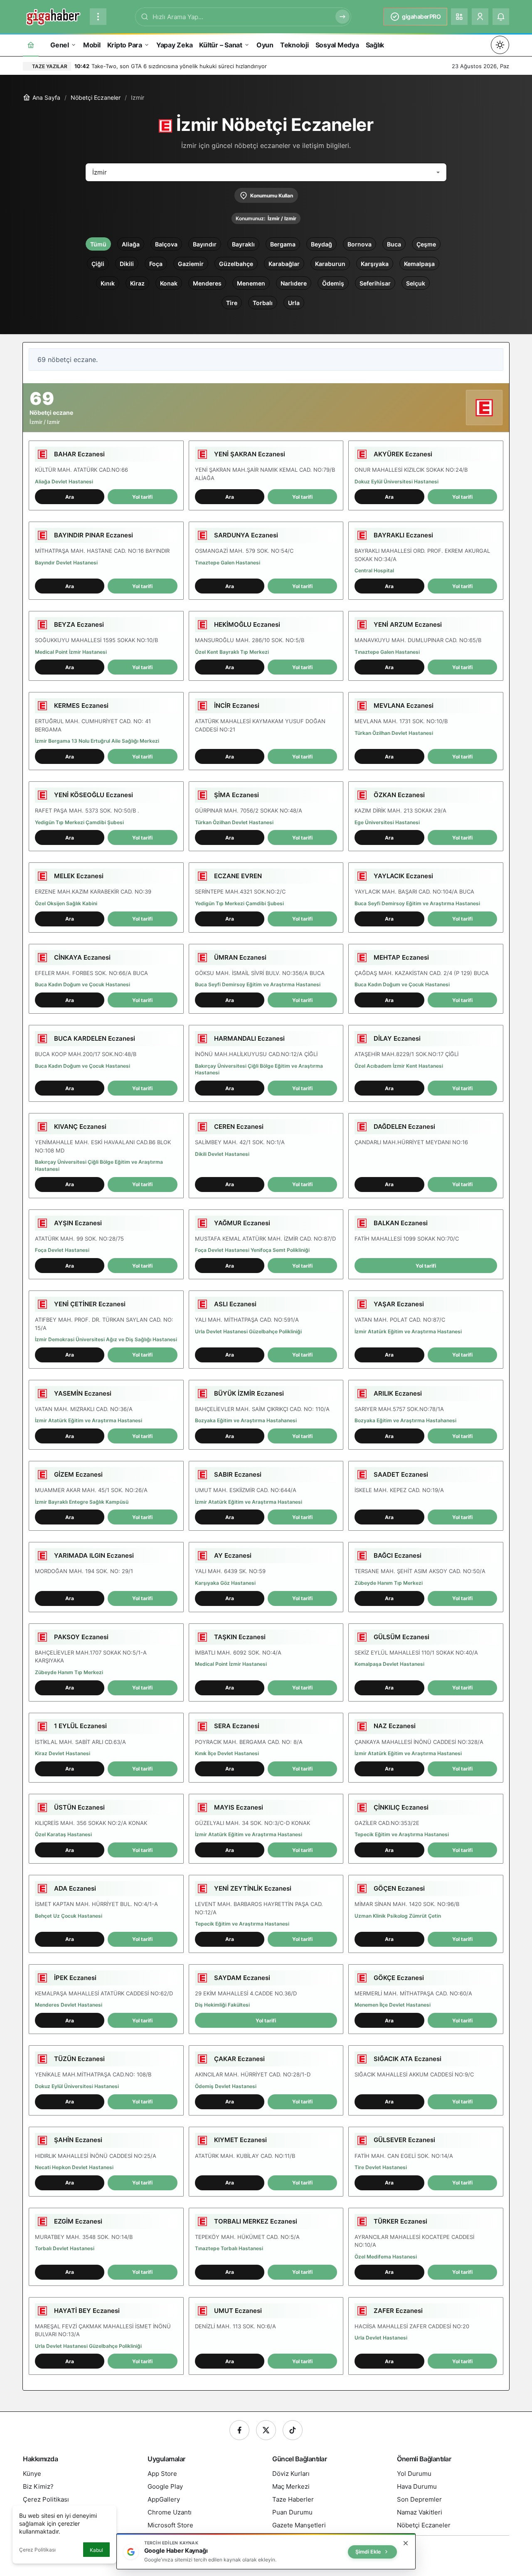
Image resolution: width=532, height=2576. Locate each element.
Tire (232, 303)
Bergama (283, 244)
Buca (394, 244)
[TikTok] (293, 2430)
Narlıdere (294, 283)
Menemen (251, 283)
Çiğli (98, 264)
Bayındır (205, 244)
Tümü (98, 244)
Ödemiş (333, 283)
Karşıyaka (375, 264)
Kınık (108, 283)
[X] (266, 2430)
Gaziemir (191, 264)
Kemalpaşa (419, 264)
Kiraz (137, 283)
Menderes (207, 283)
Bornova (360, 244)
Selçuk (416, 283)
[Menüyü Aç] (98, 17)
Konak (169, 283)
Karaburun (330, 264)
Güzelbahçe (236, 264)
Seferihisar (375, 283)
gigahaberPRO (421, 16)
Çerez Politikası (37, 2550)
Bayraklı (243, 244)
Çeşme (426, 244)
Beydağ (321, 244)
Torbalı (263, 303)
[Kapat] (406, 2543)
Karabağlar (284, 264)
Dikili (127, 264)
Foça (156, 264)
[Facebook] (239, 2430)
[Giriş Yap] (480, 17)
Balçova (166, 244)
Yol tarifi (142, 497)
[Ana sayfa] (31, 45)
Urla (294, 303)
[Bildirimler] (501, 17)
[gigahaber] (53, 16)
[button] (459, 17)
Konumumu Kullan (272, 196)
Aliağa (131, 244)
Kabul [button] (96, 2550)
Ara (70, 497)
